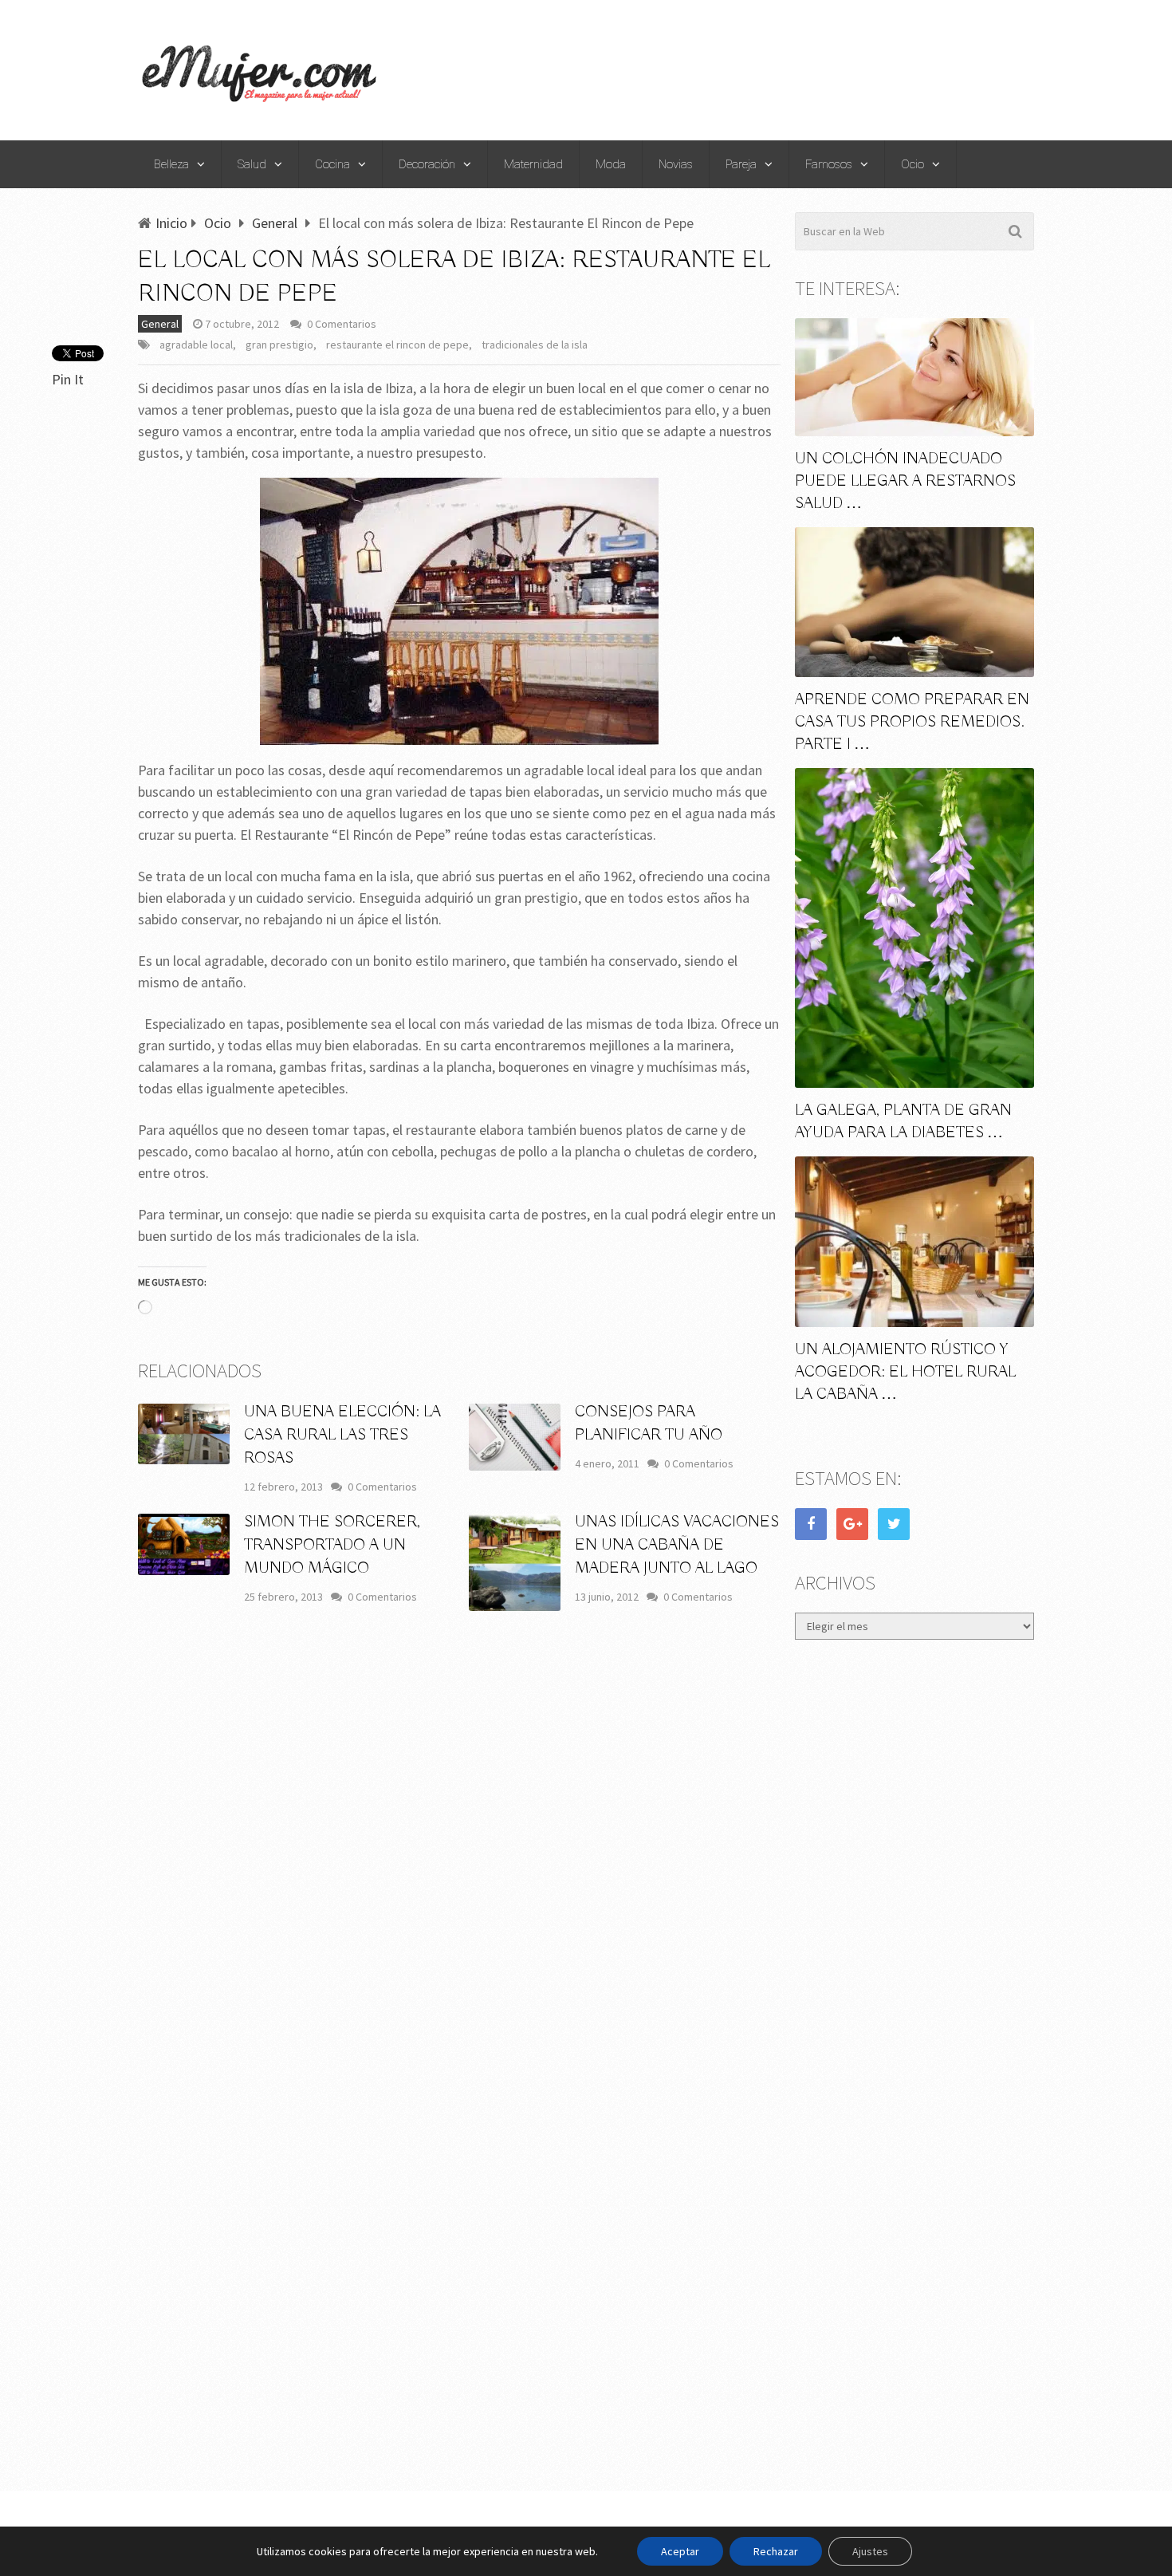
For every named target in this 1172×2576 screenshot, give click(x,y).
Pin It (68, 379)
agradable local (196, 345)
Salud (252, 164)
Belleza (171, 164)
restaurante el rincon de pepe (397, 345)
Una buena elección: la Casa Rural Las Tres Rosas (342, 1435)
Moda (611, 164)
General (160, 324)
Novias (676, 164)
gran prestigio (279, 345)
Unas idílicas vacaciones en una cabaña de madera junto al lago (677, 1545)
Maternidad (533, 164)
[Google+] (852, 1524)
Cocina (332, 164)
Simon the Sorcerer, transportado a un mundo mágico (332, 1545)
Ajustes (870, 2551)
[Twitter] (894, 1524)
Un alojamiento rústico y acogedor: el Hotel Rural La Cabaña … (905, 1372)
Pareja (741, 164)
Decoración (427, 164)
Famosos (829, 164)
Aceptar (680, 2551)
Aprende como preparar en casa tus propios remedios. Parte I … (912, 722)
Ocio (912, 164)
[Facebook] (811, 1524)
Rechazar (776, 2551)
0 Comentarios (342, 324)
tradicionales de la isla (535, 345)
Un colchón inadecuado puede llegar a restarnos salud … (905, 481)
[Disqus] (459, 1858)
